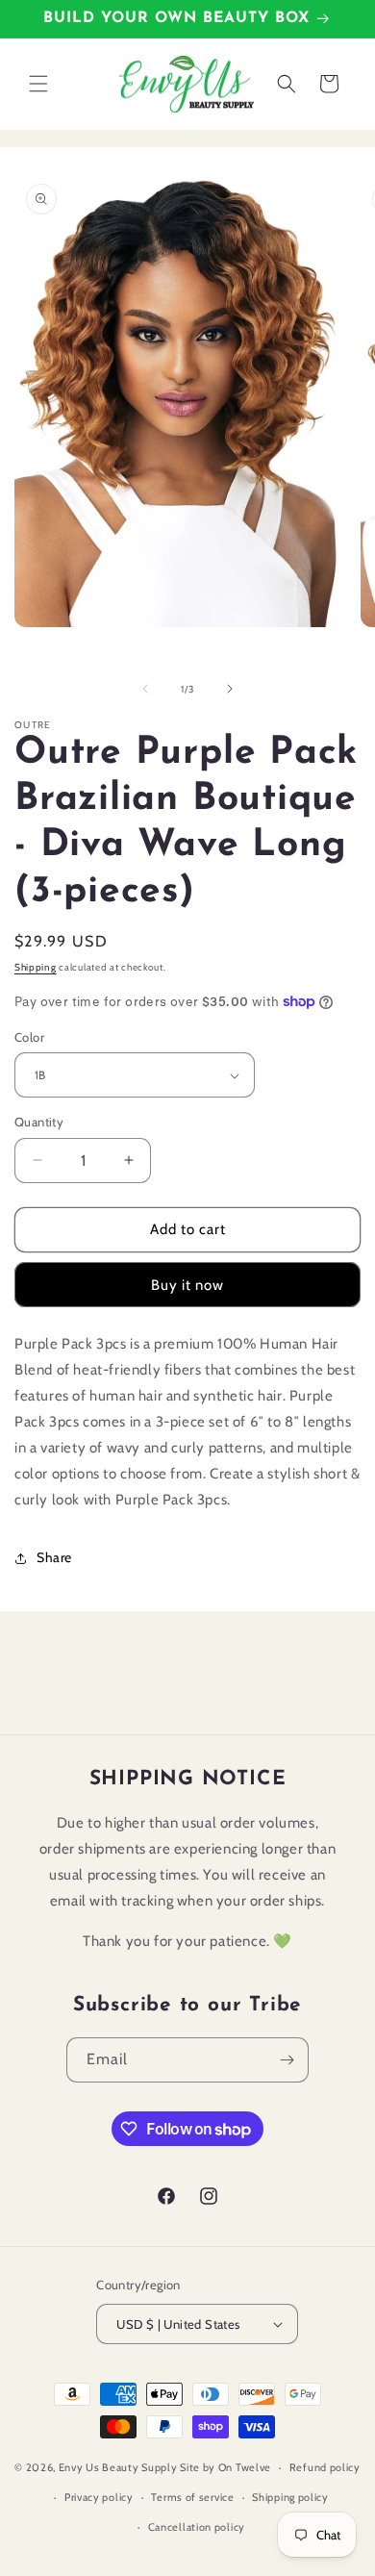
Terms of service (192, 2497)
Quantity (39, 1122)
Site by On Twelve (225, 2467)
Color (29, 1037)
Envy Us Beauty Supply (118, 2467)
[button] (38, 84)
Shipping (36, 967)
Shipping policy (290, 2497)
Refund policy (325, 2467)
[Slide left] (145, 689)
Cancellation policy (197, 2527)
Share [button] (54, 1557)
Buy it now (187, 1285)
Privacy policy (99, 2497)
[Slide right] (230, 689)
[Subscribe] (287, 2060)
